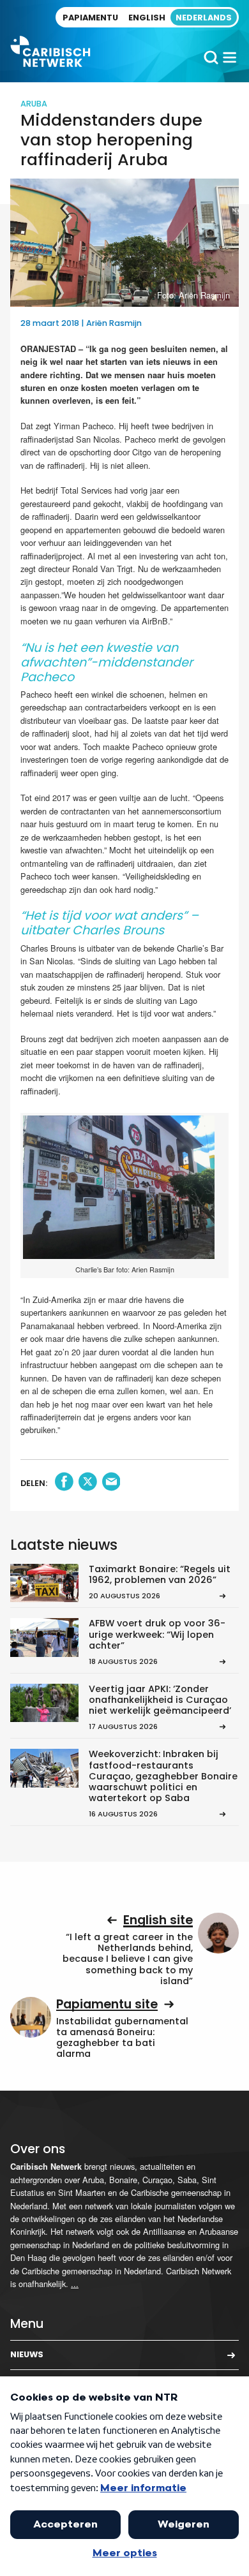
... (75, 2284)
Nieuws (27, 2354)
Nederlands (204, 18)
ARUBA (34, 104)
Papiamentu (90, 18)
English (147, 18)
